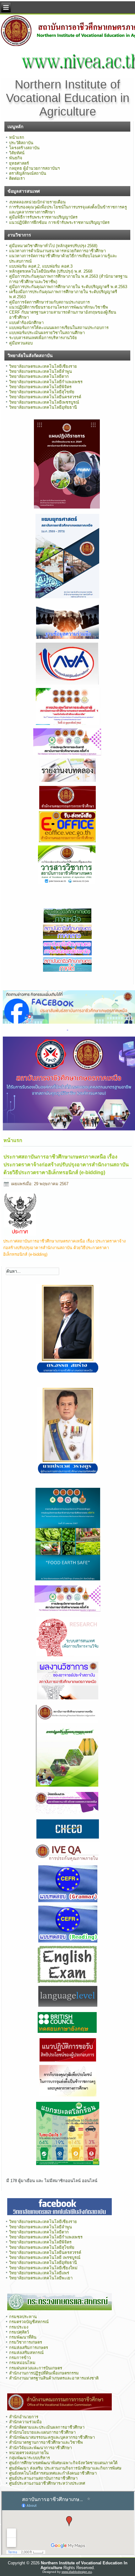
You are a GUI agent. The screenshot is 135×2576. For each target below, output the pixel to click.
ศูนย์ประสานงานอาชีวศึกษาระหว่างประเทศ (47, 2483)
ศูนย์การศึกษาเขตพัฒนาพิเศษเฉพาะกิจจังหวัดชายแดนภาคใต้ (63, 2463)
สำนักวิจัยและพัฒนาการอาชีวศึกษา (40, 2448)
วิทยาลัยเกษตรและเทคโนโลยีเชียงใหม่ (43, 2268)
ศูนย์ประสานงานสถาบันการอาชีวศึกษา (43, 2478)
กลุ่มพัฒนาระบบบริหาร (30, 2458)
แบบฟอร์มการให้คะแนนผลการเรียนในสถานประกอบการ (59, 328)
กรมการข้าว (20, 2358)
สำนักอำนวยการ (24, 2417)
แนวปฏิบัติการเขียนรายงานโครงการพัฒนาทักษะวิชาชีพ (59, 307)
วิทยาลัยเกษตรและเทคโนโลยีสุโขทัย (42, 392)
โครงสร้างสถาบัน (24, 148)
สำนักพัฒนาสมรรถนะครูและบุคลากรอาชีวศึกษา (52, 2437)
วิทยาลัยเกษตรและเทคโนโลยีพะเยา (41, 2278)
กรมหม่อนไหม (22, 2363)
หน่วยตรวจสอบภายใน (29, 2453)
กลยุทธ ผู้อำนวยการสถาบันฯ (34, 168)
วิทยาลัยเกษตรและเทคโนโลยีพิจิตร (40, 387)
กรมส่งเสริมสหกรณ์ (26, 2353)
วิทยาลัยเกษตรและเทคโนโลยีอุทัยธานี (43, 407)
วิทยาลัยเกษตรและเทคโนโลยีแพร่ (39, 2273)
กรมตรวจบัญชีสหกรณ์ (29, 2322)
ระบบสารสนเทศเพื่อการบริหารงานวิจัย (43, 338)
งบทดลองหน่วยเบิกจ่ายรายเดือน (37, 202)
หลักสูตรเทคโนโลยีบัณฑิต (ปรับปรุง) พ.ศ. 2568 (51, 271)
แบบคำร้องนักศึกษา (26, 323)
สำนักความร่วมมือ (25, 2422)
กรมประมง (19, 2327)
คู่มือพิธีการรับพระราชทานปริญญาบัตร (43, 217)
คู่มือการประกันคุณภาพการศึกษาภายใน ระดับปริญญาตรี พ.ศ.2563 (68, 287)
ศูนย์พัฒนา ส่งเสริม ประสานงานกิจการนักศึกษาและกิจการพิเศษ (65, 2468)
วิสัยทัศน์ (17, 153)
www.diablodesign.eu (77, 2572)
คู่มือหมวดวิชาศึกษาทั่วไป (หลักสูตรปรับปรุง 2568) (53, 246)
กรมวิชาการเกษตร (26, 2342)
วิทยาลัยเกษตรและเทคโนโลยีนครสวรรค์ (45, 397)
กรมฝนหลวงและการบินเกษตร (36, 2368)
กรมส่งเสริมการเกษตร (29, 2348)
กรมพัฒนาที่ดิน (23, 2337)
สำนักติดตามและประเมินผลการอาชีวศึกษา (47, 2427)
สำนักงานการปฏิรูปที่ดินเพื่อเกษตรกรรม (44, 2373)
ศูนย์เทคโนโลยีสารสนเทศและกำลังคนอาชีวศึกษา (53, 2473)
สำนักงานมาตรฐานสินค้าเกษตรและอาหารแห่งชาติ (54, 2378)
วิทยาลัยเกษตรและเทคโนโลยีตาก (39, 376)
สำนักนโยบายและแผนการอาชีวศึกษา (42, 2432)
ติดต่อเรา (17, 178)
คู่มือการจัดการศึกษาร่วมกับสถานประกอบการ (49, 302)
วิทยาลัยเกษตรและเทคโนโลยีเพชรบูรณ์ (44, 402)
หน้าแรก (17, 137)
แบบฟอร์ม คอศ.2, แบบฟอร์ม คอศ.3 (41, 266)
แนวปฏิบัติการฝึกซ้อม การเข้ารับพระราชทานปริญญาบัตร (59, 222)
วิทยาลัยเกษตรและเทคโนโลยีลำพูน (40, 371)
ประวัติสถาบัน (21, 143)
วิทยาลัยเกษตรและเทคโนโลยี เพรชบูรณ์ (45, 2258)
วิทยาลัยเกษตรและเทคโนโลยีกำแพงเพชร (46, 382)
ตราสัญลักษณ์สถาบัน (28, 173)
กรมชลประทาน (23, 2317)
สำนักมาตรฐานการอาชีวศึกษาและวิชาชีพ (46, 2442)
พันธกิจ (16, 158)
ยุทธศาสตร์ (19, 163)
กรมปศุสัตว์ (19, 2332)
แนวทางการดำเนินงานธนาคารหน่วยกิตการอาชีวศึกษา (57, 251)
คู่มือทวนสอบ (21, 343)
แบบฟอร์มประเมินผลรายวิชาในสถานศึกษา (47, 333)
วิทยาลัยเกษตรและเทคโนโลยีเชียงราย (43, 366)
